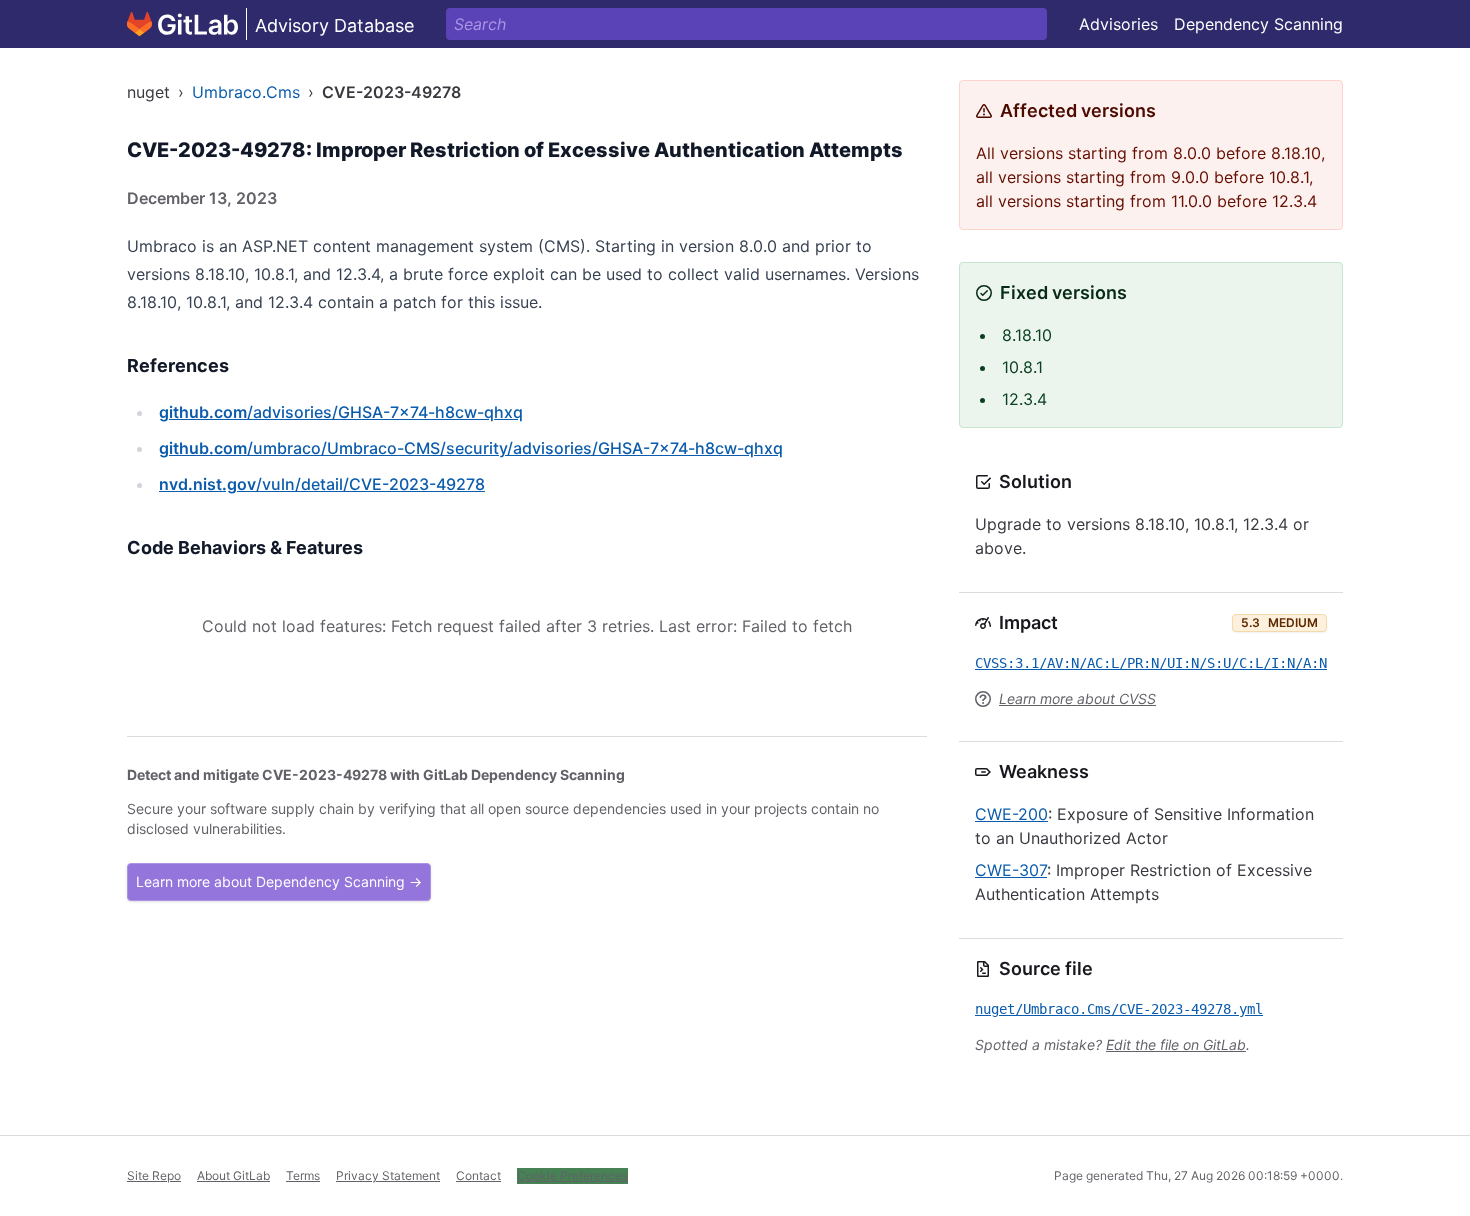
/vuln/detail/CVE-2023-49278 (322, 484)
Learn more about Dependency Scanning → (279, 881)
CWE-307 (1011, 870)
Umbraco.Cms (246, 92)
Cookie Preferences (572, 1175)
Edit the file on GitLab (1176, 1044)
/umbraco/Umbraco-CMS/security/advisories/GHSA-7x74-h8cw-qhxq (471, 448)
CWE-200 (1011, 814)
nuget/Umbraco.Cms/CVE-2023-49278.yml (1119, 1009)
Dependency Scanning (1258, 24)
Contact (478, 1175)
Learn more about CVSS (1077, 698)
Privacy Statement (388, 1175)
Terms (303, 1175)
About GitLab (233, 1175)
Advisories (1118, 24)
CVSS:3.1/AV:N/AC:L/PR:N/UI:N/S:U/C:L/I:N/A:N (1151, 663)
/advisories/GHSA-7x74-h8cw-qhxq (341, 412)
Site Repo (154, 1175)
